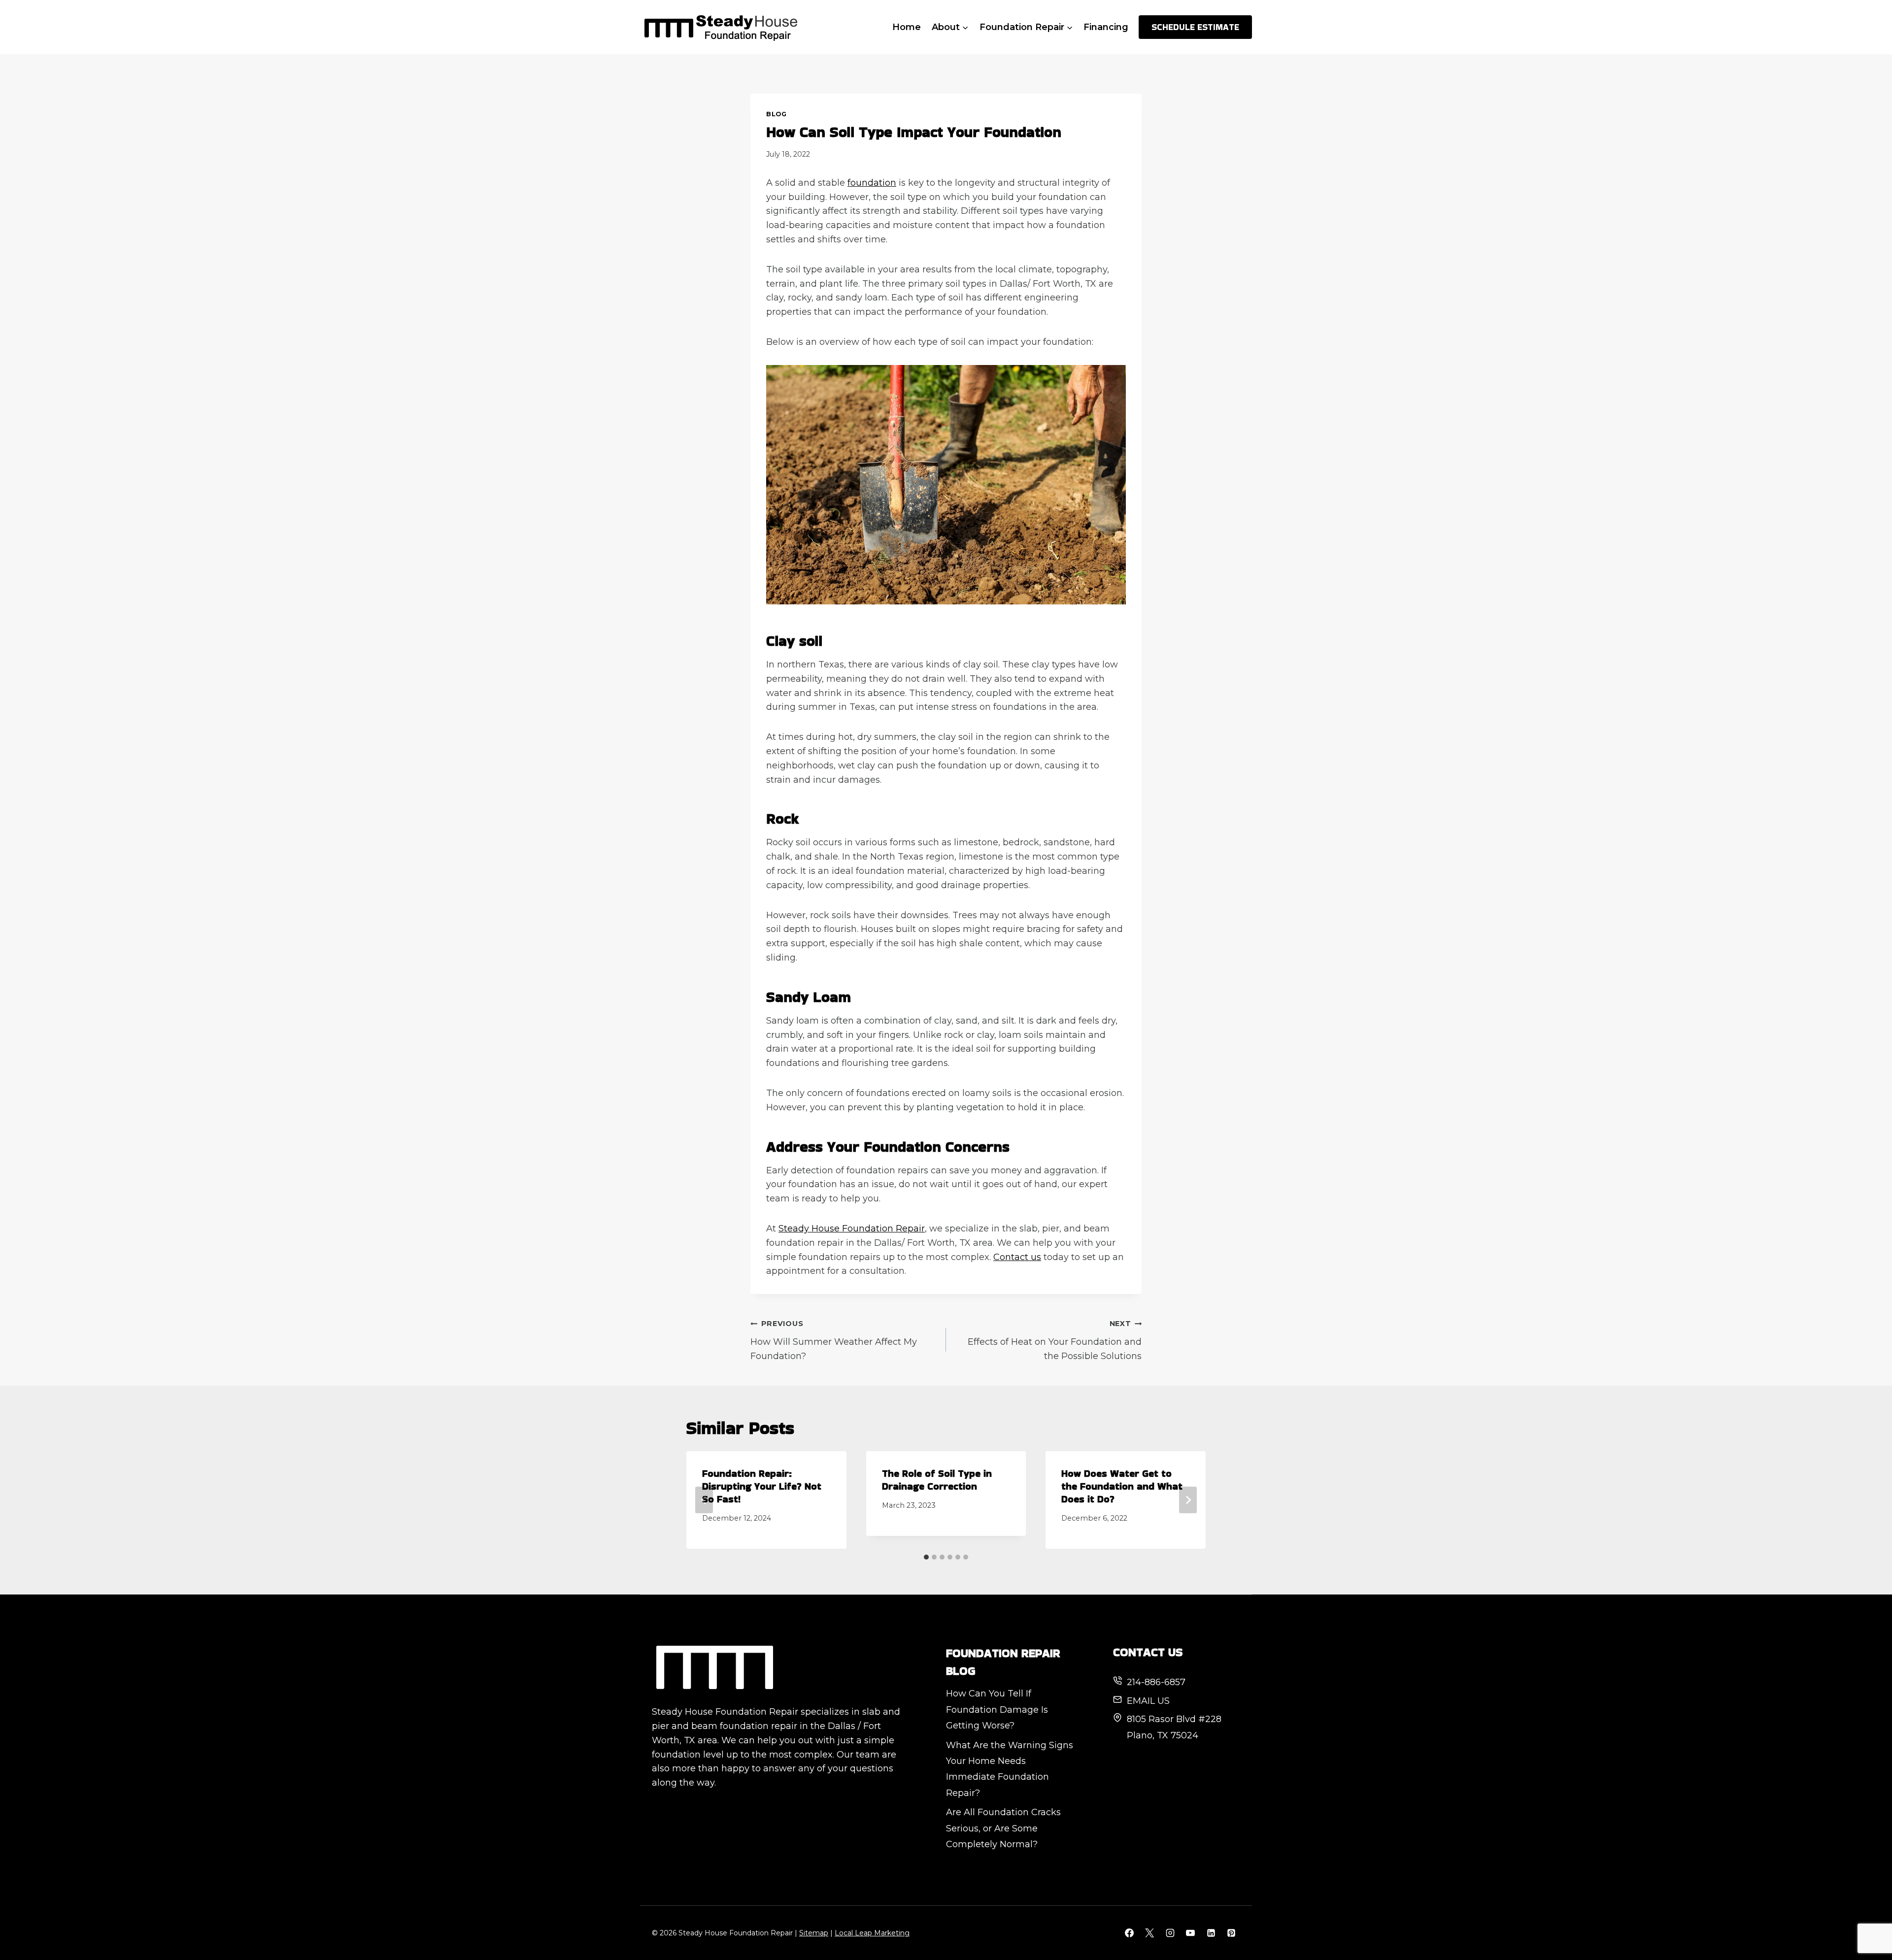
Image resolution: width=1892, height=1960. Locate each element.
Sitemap (814, 1933)
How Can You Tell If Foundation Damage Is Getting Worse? (997, 1710)
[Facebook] (1129, 1933)
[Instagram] (1170, 1933)
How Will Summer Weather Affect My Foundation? (834, 1340)
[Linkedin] (1211, 1933)
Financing (1106, 27)
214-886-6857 (1156, 1682)
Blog (777, 114)
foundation (872, 183)
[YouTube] (1190, 1933)
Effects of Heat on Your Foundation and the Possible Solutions (1055, 1340)
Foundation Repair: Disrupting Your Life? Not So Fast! (762, 1486)
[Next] (1188, 1500)
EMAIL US (1148, 1701)
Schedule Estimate (1195, 27)
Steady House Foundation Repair (852, 1229)
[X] (1149, 1933)
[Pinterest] (1231, 1933)
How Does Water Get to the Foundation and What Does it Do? (1122, 1486)
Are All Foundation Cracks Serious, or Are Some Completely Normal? (1003, 1828)
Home (907, 27)
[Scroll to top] (1867, 1920)
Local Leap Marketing (872, 1933)
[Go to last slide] (704, 1500)
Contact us (1017, 1257)
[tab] (926, 1557)
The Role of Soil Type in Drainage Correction (937, 1480)
